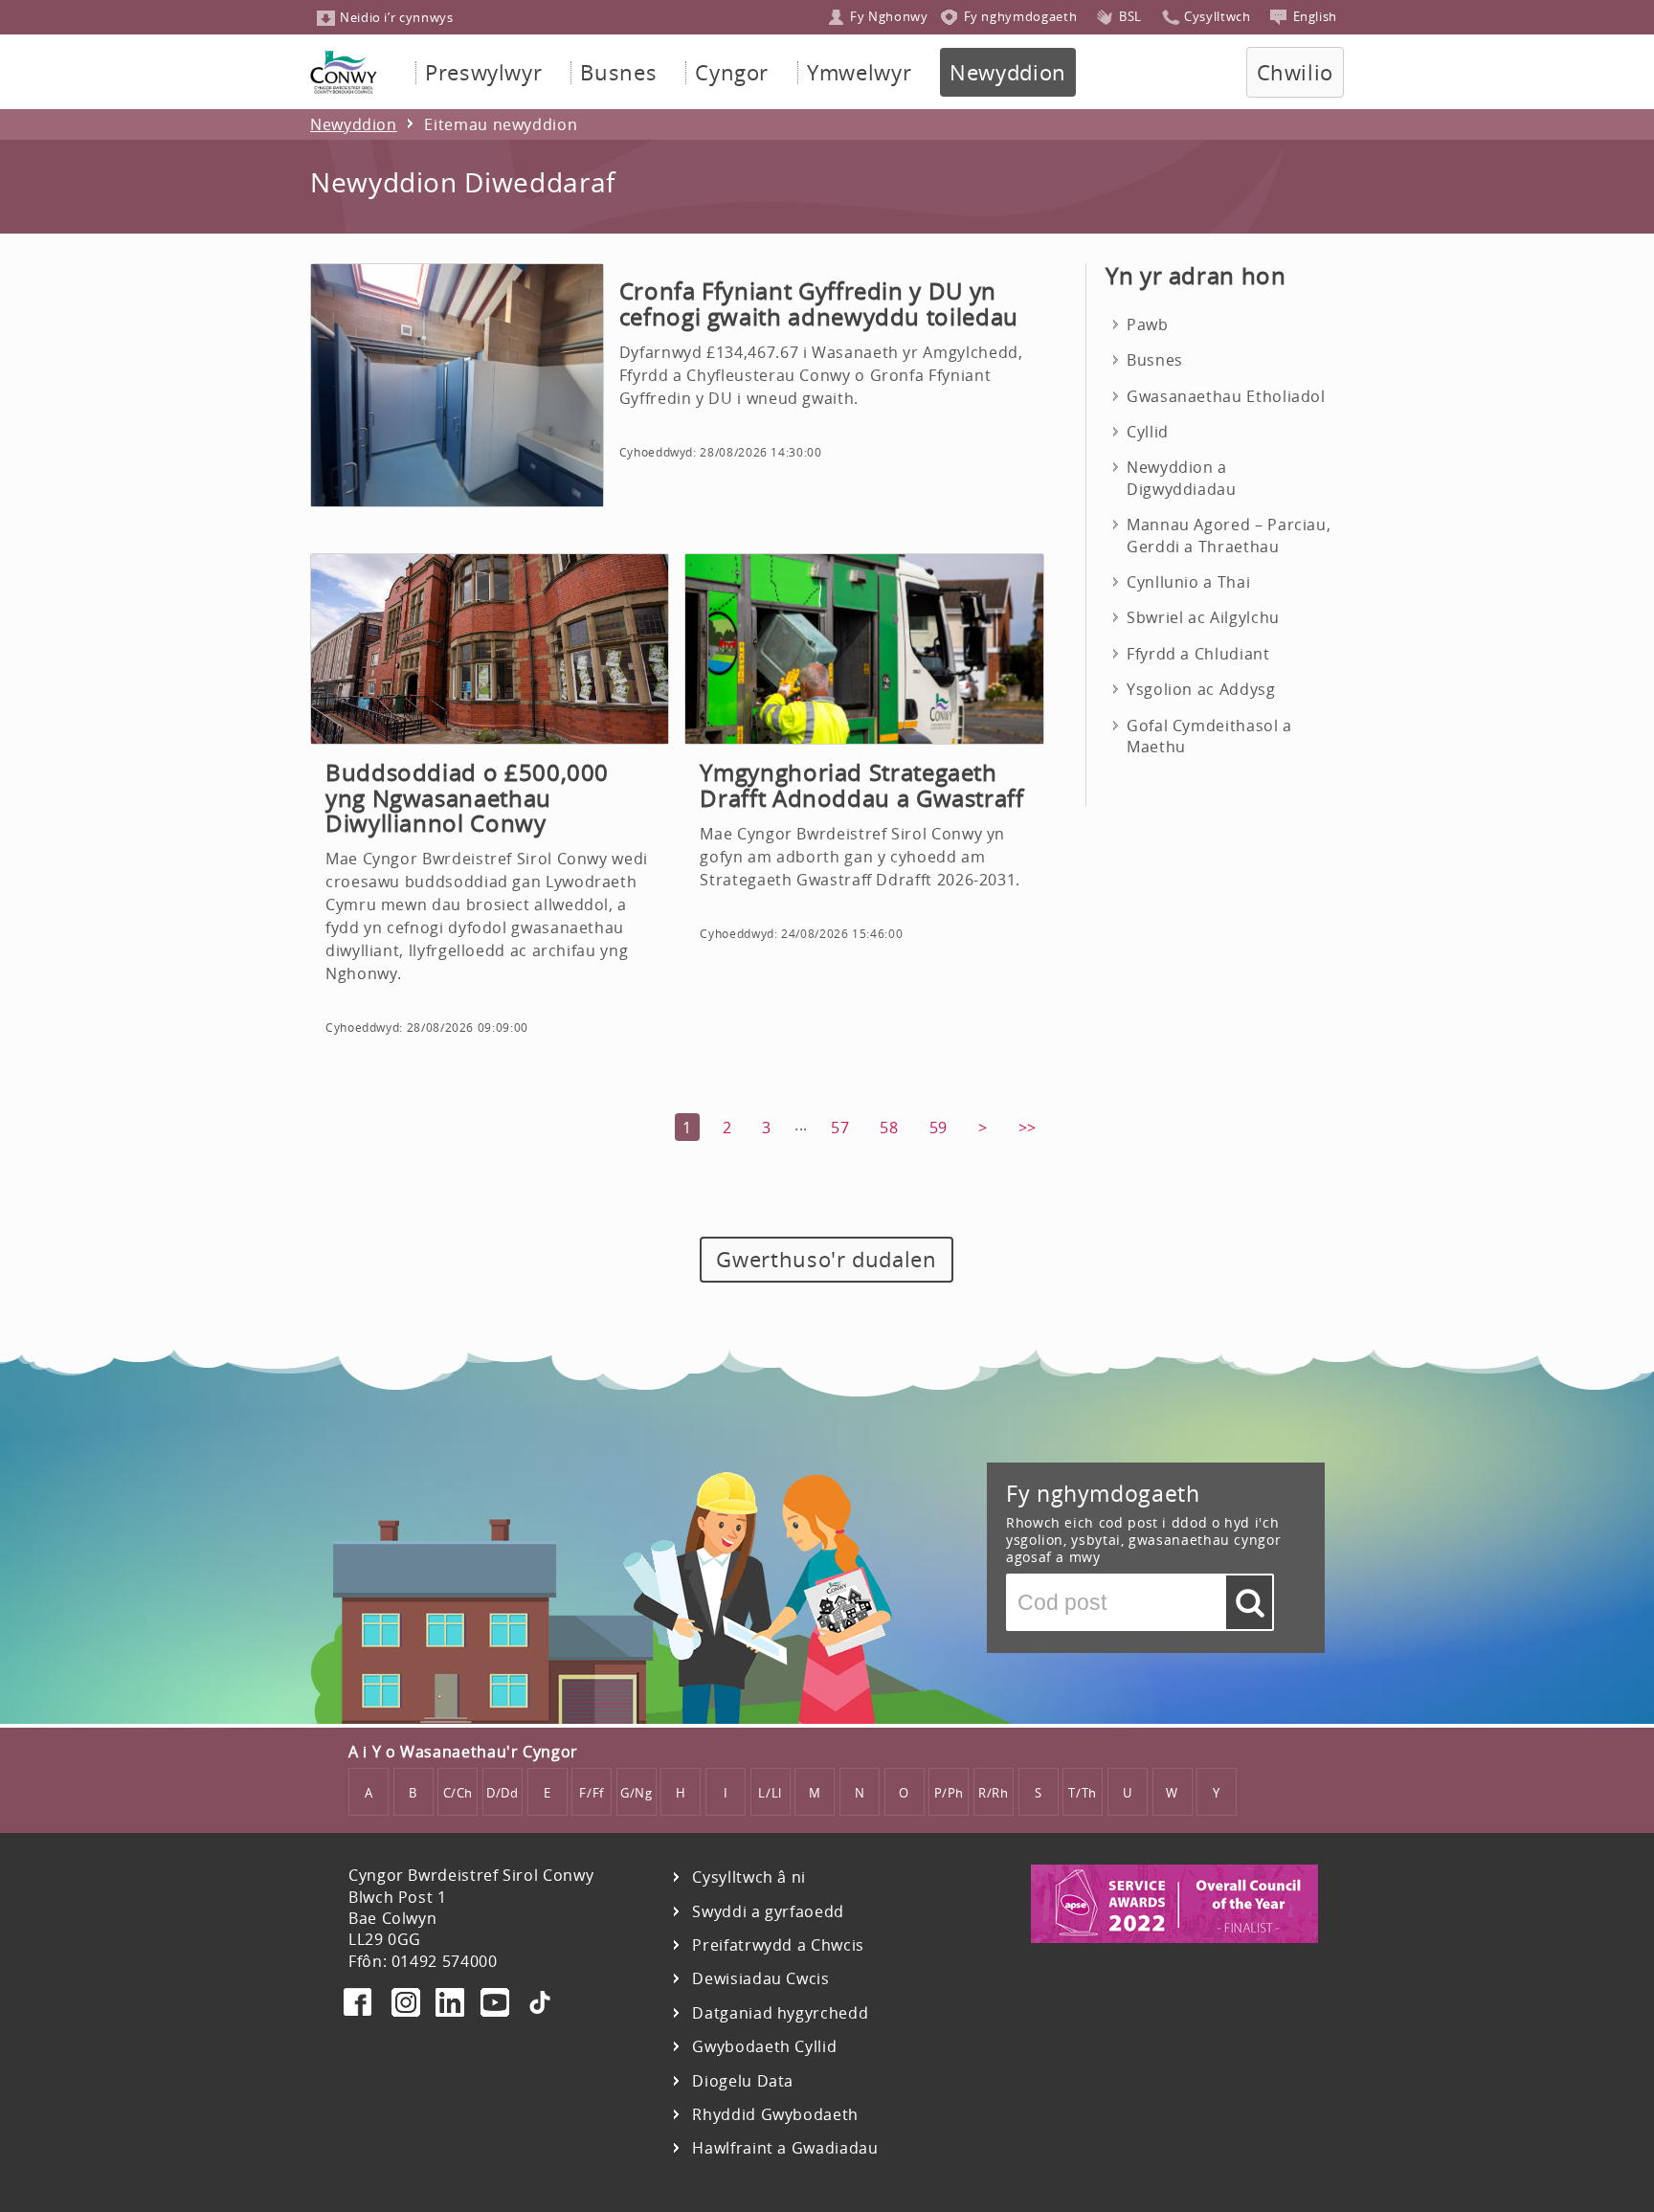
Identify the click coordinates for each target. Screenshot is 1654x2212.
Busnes (618, 72)
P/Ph (950, 1793)
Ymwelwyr (859, 72)
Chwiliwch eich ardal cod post (1249, 1607)
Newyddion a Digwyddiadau (1182, 478)
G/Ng (637, 1793)
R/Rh (994, 1793)
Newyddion (1008, 72)
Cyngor (732, 72)
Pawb (1148, 324)
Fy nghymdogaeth (1021, 16)
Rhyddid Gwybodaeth (775, 2115)
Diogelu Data (743, 2081)
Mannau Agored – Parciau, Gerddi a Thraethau (1229, 535)
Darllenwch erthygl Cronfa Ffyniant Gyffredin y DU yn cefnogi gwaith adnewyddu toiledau (677, 385)
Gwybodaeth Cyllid (764, 2047)
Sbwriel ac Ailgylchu (1203, 617)
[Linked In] (450, 2005)
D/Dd (503, 1793)
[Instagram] (406, 2005)
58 (889, 1128)
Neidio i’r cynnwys (397, 17)
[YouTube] (495, 2005)
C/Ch (458, 1793)
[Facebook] (359, 2005)
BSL (1130, 16)
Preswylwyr (483, 72)
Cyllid (1148, 432)
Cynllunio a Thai (1188, 582)
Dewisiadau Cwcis (760, 1979)
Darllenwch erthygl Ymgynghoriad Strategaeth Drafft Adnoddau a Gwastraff (864, 818)
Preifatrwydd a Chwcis (778, 1945)
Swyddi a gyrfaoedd (768, 1912)
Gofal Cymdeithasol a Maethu (1209, 736)
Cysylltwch (1217, 16)
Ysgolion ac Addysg (1201, 689)
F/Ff (592, 1793)
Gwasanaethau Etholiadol (1226, 396)
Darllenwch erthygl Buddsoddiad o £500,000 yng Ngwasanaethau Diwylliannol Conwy (490, 818)
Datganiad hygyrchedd (780, 2013)
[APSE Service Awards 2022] (1174, 1937)
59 (939, 1128)
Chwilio (1295, 72)
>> (1028, 1128)
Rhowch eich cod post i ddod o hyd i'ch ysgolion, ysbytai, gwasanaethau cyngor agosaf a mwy (1143, 1540)
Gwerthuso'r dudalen (826, 1259)
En (1315, 16)
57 (840, 1128)
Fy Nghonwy (889, 16)
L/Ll (770, 1793)
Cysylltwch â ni (749, 1877)
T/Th (1083, 1793)
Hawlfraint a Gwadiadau (785, 2148)
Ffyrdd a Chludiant (1198, 654)
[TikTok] (540, 2005)
